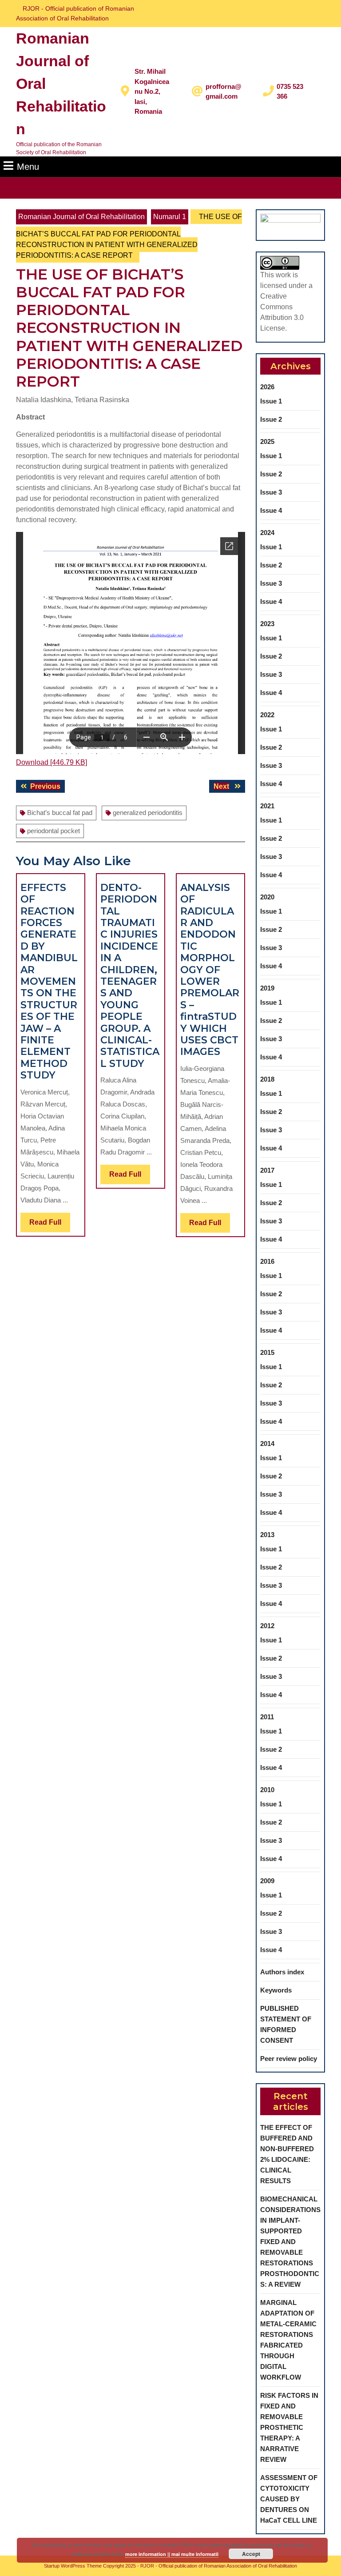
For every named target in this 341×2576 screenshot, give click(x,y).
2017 (267, 1170)
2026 (267, 387)
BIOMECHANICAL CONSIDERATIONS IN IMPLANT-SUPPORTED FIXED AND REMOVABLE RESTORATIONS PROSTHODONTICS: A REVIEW (290, 2242)
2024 (267, 533)
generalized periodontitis (148, 813)
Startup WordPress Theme (73, 2566)
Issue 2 (271, 419)
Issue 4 (271, 510)
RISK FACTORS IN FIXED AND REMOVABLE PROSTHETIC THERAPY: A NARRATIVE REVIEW (289, 2427)
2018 (267, 1079)
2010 (267, 1790)
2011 (267, 1717)
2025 (267, 441)
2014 (267, 1444)
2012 (267, 1626)
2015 (267, 1352)
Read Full (50, 1225)
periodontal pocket (54, 831)
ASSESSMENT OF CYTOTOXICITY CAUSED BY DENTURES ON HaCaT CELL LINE (289, 2499)
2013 (267, 1535)
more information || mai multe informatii (172, 2554)
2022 (267, 715)
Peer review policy (289, 2059)
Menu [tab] (28, 166)
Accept (251, 2554)
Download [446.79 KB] (52, 762)
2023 (267, 624)
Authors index (282, 1972)
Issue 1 (271, 401)
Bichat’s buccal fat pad (60, 813)
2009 (267, 1881)
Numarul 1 (170, 217)
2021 (267, 806)
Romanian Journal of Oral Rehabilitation (81, 217)
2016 (267, 1261)
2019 (267, 988)
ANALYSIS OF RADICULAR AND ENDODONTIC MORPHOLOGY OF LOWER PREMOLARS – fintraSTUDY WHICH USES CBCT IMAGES (210, 970)
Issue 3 (271, 492)
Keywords (276, 1990)
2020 (267, 897)
